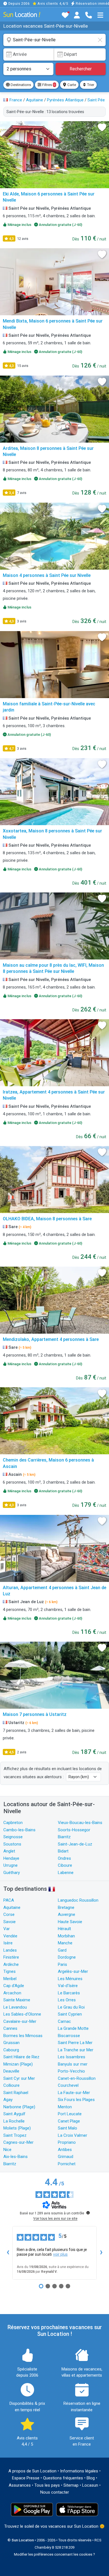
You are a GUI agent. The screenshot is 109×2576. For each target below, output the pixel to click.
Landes (10, 1950)
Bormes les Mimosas (23, 2036)
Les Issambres (72, 2057)
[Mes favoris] (65, 15)
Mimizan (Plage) (18, 2064)
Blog (91, 2478)
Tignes (10, 1971)
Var (7, 1929)
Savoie (10, 1922)
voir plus (60, 2254)
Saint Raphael (16, 2093)
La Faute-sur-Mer (74, 2093)
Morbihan (66, 1936)
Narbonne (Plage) (19, 2107)
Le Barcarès (69, 1993)
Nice (7, 2150)
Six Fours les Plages (76, 2100)
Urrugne (10, 1865)
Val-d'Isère (68, 1986)
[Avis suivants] (101, 2253)
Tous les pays (47, 2485)
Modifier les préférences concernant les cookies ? (54, 2554)
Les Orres (67, 2000)
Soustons (12, 1844)
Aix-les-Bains (16, 2157)
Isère (8, 1943)
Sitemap (71, 2485)
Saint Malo (67, 2128)
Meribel (10, 1979)
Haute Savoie (70, 1922)
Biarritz (64, 1837)
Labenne (66, 1873)
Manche (65, 1943)
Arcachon (12, 1993)
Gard (62, 1950)
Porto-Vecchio (71, 2071)
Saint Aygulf (14, 2114)
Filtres (48, 85)
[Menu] (100, 15)
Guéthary (12, 1873)
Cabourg (11, 2050)
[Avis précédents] (8, 2253)
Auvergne (67, 1914)
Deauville (11, 2071)
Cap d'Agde (14, 1986)
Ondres (64, 1858)
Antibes (65, 2150)
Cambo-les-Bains (19, 1830)
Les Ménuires (70, 1979)
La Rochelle (14, 2121)
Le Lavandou (15, 2007)
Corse (9, 1914)
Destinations (20, 85)
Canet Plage (69, 2121)
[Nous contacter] (89, 15)
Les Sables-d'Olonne (22, 2014)
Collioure (11, 2085)
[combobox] (54, 40)
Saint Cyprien (70, 2014)
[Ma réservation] (77, 15)
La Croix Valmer (73, 2135)
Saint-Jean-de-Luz (75, 1844)
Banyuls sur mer (73, 2064)
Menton (65, 2107)
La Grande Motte (73, 2028)
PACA (9, 1900)
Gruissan (11, 2043)
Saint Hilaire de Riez (21, 2057)
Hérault (64, 1929)
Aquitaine (12, 1907)
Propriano (67, 2142)
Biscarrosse (69, 2036)
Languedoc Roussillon (78, 1900)
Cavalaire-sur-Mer (20, 2021)
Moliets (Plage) (17, 2128)
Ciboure (65, 1865)
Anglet (9, 1851)
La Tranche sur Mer (76, 2050)
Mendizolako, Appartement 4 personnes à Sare (51, 1339)
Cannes (10, 2028)
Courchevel (68, 2085)
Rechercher (81, 69)
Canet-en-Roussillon (77, 2078)
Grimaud (66, 2157)
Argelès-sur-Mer (73, 1971)
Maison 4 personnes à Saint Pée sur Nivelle (47, 575)
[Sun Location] (22, 14)
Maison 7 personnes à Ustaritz (35, 1714)
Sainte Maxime (17, 2000)
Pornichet (67, 2164)
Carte (71, 85)
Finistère (11, 1957)
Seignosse (13, 1837)
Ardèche (11, 1964)
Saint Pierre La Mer (75, 2043)
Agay (8, 2100)
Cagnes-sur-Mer (18, 2142)
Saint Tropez (15, 2135)
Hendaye (11, 1858)
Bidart (63, 1851)
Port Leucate (70, 2114)
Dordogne (67, 1957)
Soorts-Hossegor (74, 1830)
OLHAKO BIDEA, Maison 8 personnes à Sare (47, 1219)
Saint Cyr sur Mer (19, 2078)
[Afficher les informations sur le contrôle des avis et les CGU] (88, 2213)
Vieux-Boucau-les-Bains (80, 1823)
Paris (62, 1964)
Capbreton (13, 1823)
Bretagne (66, 1907)
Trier (90, 85)
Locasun (90, 2485)
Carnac (64, 2021)
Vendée (10, 1936)
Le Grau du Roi (71, 2007)
